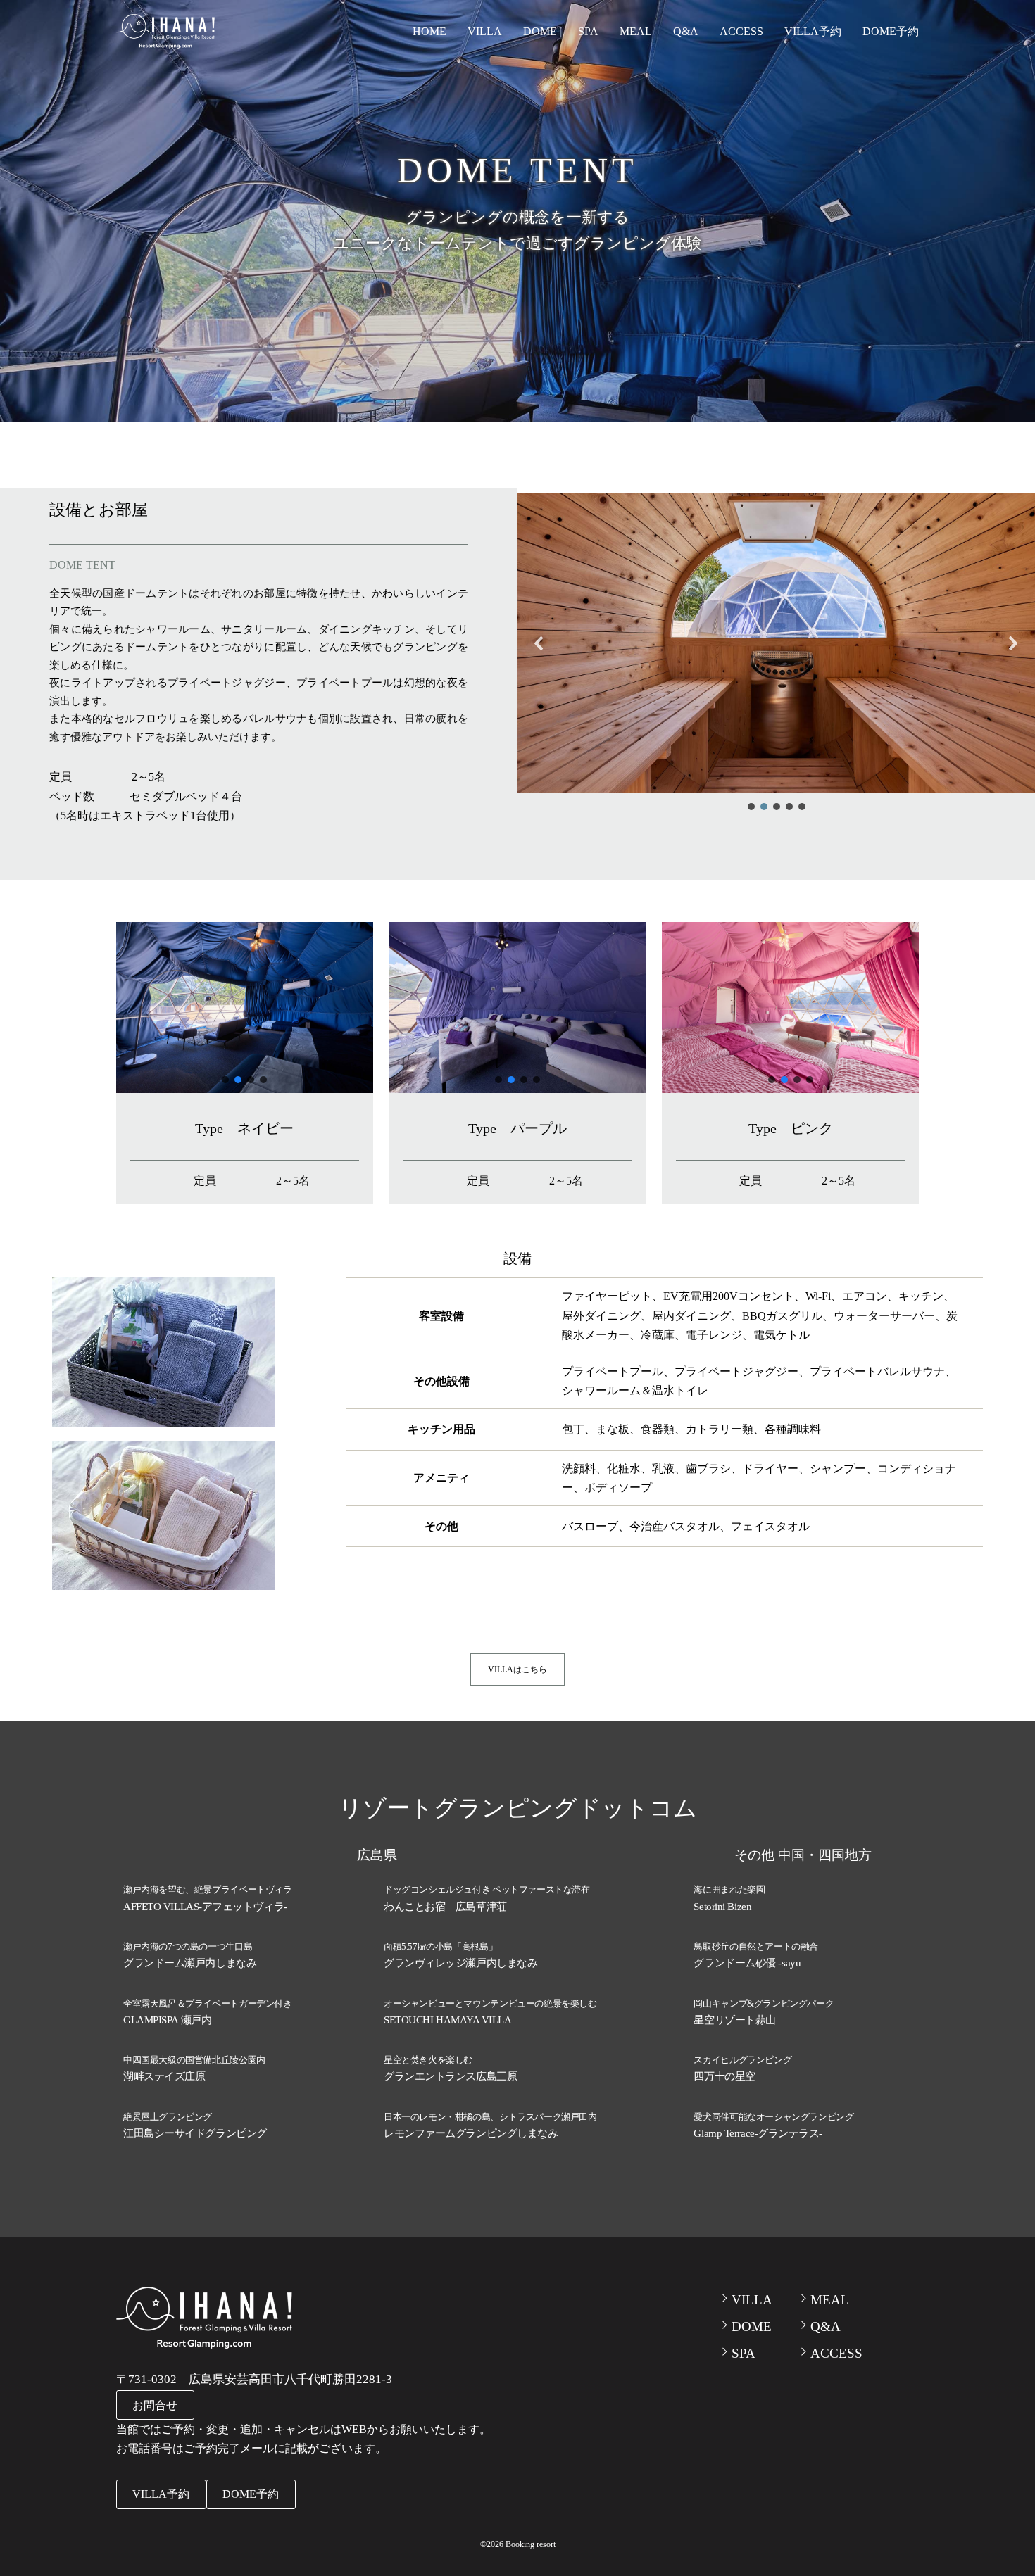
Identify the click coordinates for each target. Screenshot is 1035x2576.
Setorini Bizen (722, 1907)
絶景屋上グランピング (168, 2117)
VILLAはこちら (517, 1669)
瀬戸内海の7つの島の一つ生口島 (188, 1946)
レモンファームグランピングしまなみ (471, 2133)
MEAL (636, 31)
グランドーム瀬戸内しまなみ (190, 1963)
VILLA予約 (813, 31)
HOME (429, 31)
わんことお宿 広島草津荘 (445, 1907)
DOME (540, 31)
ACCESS (741, 31)
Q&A (686, 31)
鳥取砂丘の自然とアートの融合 (756, 1946)
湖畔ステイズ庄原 (164, 2076)
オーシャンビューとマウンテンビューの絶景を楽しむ (490, 2003)
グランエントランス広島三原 (450, 2076)
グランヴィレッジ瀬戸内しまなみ (460, 1963)
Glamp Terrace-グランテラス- (758, 2133)
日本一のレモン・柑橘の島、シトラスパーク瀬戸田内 (490, 2117)
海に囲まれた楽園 (729, 1889)
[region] (776, 653)
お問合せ (155, 2405)
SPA (588, 31)
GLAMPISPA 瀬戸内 (167, 2020)
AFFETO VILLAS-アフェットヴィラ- (205, 1907)
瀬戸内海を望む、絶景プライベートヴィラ (208, 1889)
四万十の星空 (724, 2076)
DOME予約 (891, 31)
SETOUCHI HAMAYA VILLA (448, 2020)
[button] (539, 643)
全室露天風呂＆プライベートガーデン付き (208, 2003)
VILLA (485, 31)
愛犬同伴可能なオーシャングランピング (773, 2117)
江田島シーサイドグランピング (195, 2133)
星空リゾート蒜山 (734, 2020)
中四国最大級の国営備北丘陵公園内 (194, 2060)
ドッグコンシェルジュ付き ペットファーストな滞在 (487, 1889)
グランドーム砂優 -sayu (747, 1963)
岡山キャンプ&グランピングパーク (764, 2003)
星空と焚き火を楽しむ (428, 2060)
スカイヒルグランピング (742, 2060)
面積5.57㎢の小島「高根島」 (440, 1946)
